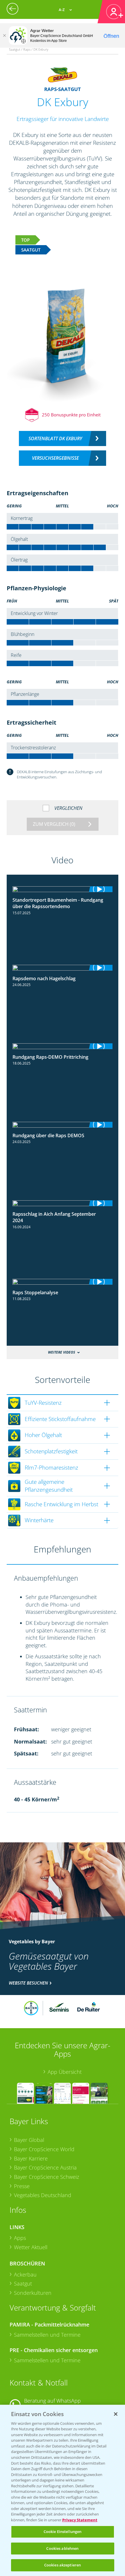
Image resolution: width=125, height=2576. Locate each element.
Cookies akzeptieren (63, 2565)
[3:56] (63, 1282)
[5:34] (63, 1046)
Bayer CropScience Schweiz (47, 2177)
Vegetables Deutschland (43, 2195)
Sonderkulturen (33, 2293)
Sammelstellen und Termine (47, 2335)
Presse (22, 2186)
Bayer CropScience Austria (45, 2167)
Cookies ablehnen (62, 2548)
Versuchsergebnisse (55, 458)
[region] (63, 2490)
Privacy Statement (80, 2520)
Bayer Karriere (31, 2158)
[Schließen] (4, 35)
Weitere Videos (61, 1352)
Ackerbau (25, 2274)
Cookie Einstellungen (63, 2532)
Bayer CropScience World (44, 2149)
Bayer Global (29, 2140)
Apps (20, 2238)
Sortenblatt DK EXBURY (55, 438)
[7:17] (63, 968)
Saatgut (23, 2283)
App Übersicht (65, 2072)
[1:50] (63, 1203)
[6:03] (63, 889)
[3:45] (63, 1125)
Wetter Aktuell (31, 2247)
